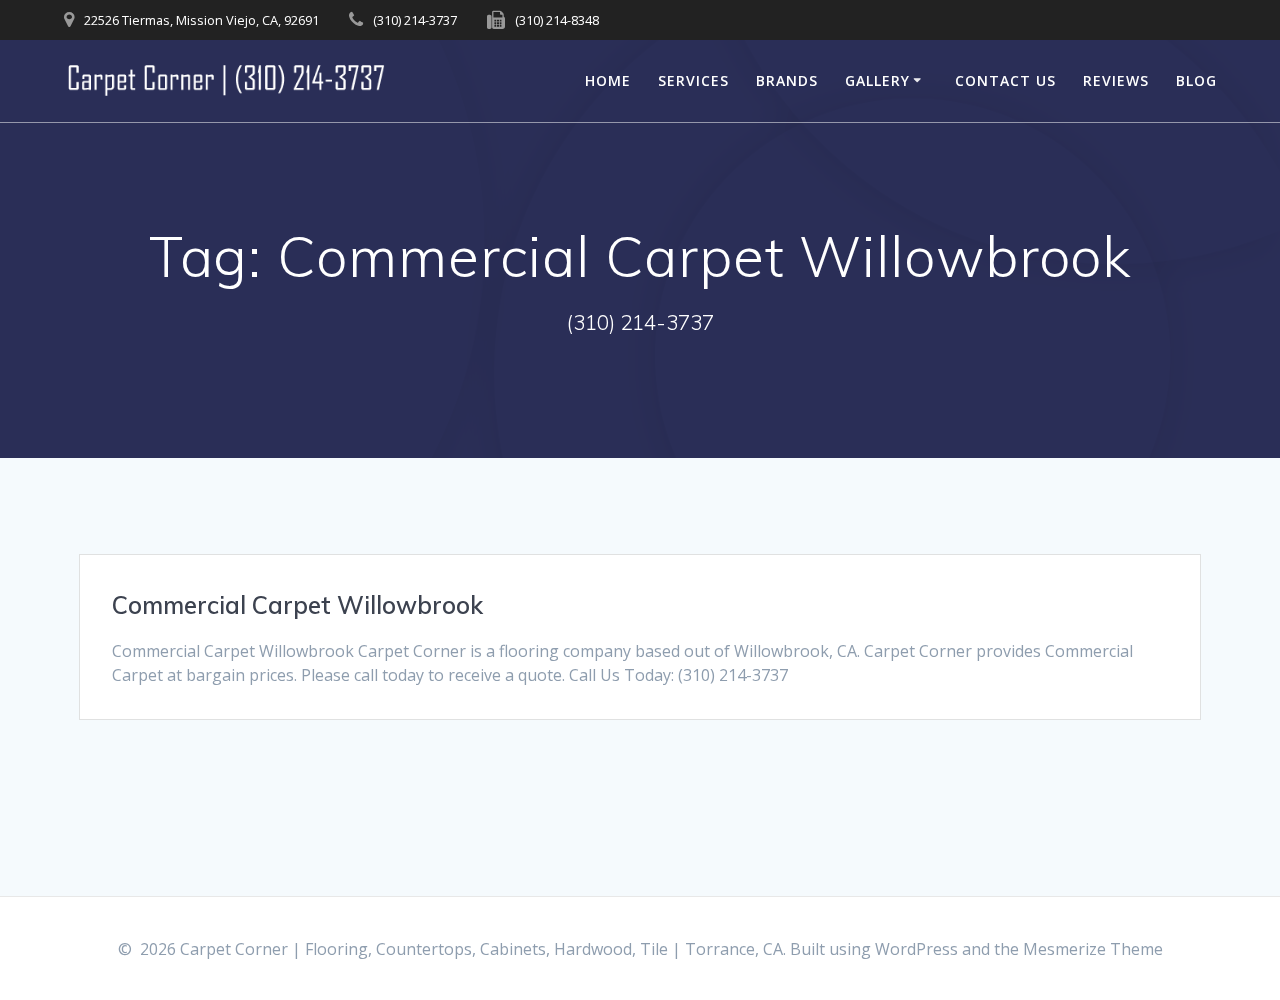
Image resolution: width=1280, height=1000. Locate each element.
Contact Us (1005, 80)
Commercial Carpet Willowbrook (297, 605)
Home (608, 80)
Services (693, 80)
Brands (787, 80)
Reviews (1116, 80)
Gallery (877, 80)
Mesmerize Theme (1093, 949)
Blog (1196, 80)
